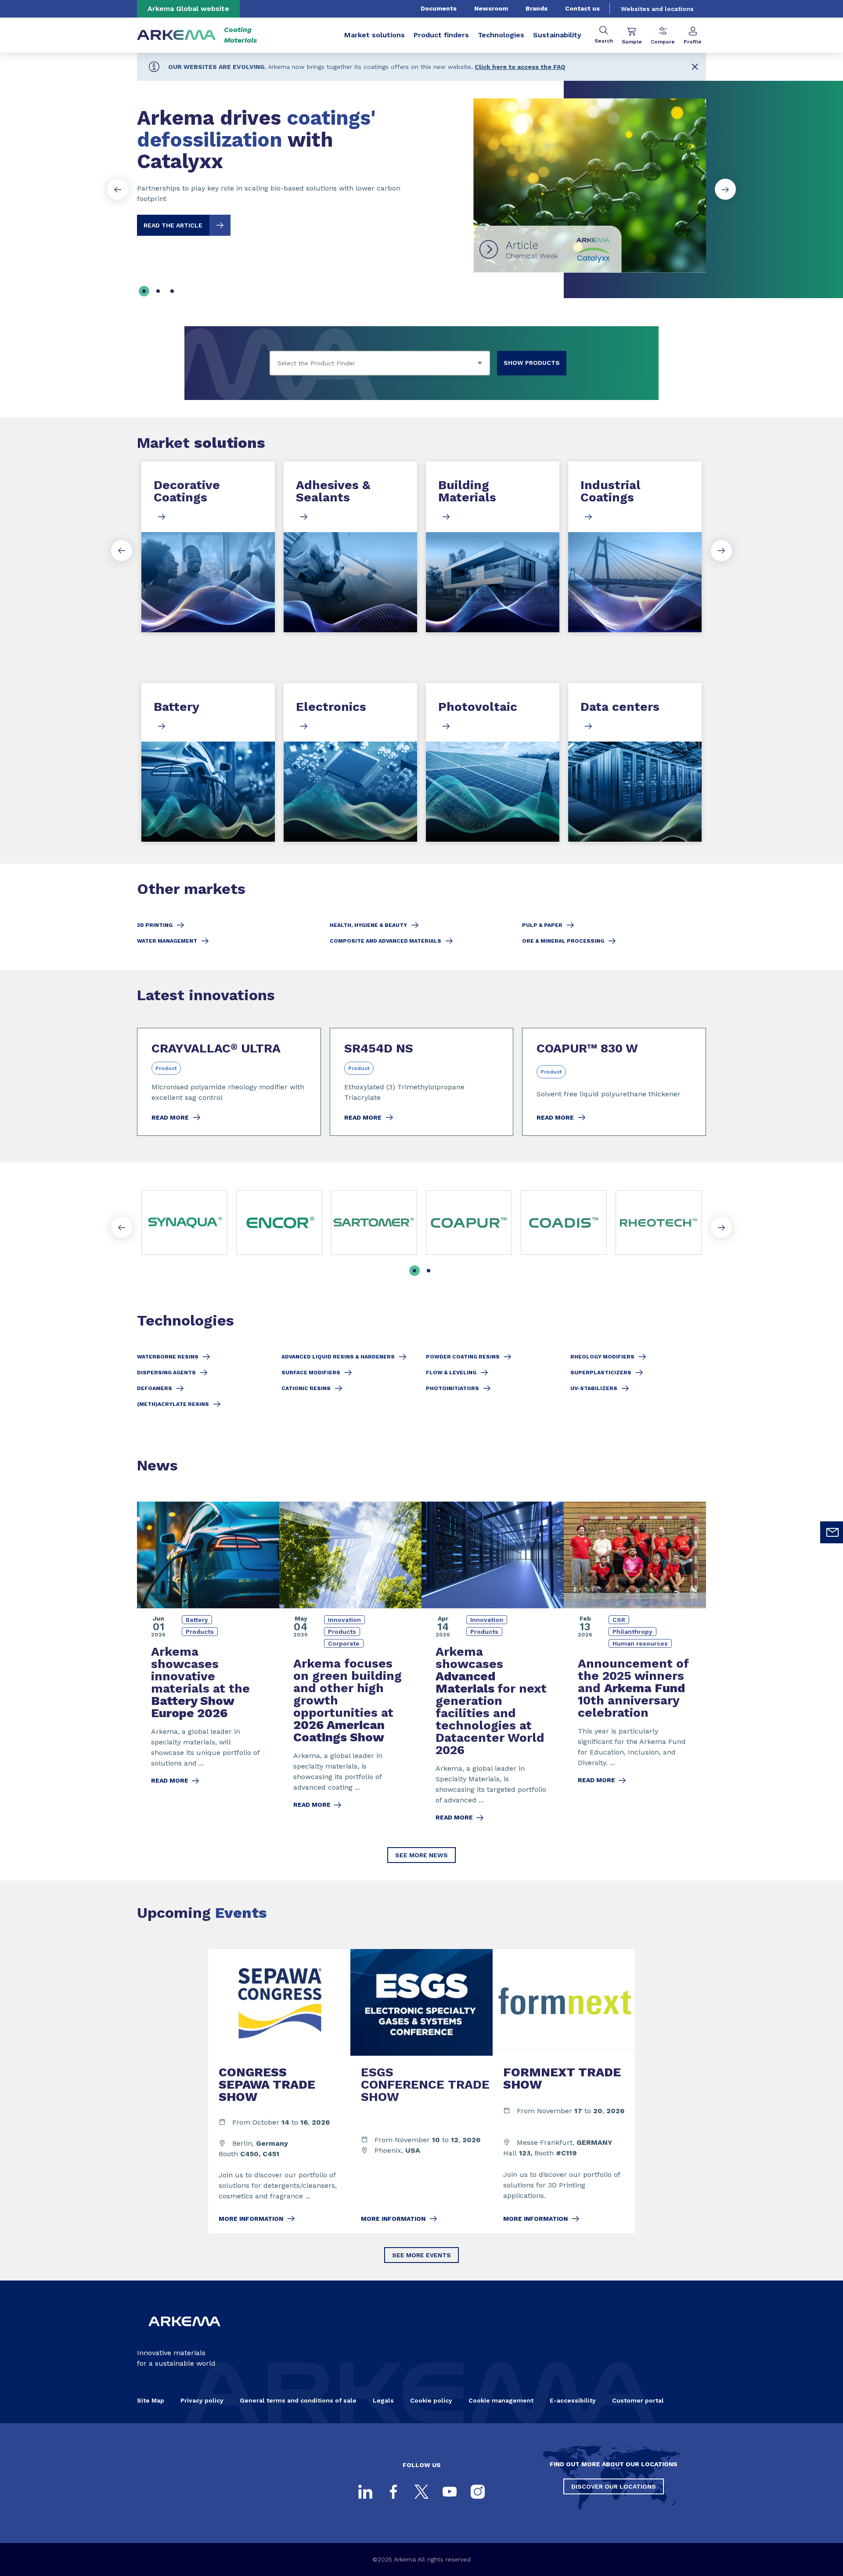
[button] (695, 67)
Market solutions (375, 35)
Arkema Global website (188, 9)
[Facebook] (393, 2492)
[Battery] (208, 762)
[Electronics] (350, 762)
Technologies (501, 35)
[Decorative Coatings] (208, 547)
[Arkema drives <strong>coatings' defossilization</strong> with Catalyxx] (421, 178)
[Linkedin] (365, 2492)
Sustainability (557, 35)
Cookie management (501, 2400)
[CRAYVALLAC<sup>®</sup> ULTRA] (229, 1082)
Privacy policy (202, 2400)
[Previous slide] (118, 189)
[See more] (469, 1223)
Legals (383, 2400)
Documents (439, 8)
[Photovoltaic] (493, 762)
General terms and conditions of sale (298, 2400)
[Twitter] (421, 2492)
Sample (632, 42)
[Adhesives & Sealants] (350, 547)
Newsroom (491, 8)
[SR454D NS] (422, 1082)
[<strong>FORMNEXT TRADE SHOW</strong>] (564, 2091)
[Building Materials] (493, 547)
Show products (532, 363)
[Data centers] (635, 762)
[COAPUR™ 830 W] (614, 1082)
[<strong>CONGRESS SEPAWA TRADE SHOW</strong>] (279, 2091)
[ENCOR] (279, 1223)
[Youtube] (450, 2492)
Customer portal (638, 2400)
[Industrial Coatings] (635, 547)
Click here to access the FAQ (520, 67)
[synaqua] (184, 1223)
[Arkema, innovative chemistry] (184, 2333)
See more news (421, 1855)
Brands (537, 8)
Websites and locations (657, 9)
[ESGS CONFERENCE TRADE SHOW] (421, 2091)
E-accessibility (573, 2400)
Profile (693, 42)
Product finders (441, 35)
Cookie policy (431, 2400)
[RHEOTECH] (659, 1223)
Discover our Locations (614, 2486)
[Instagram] (478, 2492)
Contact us (582, 8)
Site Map (151, 2400)
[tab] (144, 291)
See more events (421, 2255)
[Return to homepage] (177, 35)
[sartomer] (374, 1223)
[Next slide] (725, 189)
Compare (663, 42)
